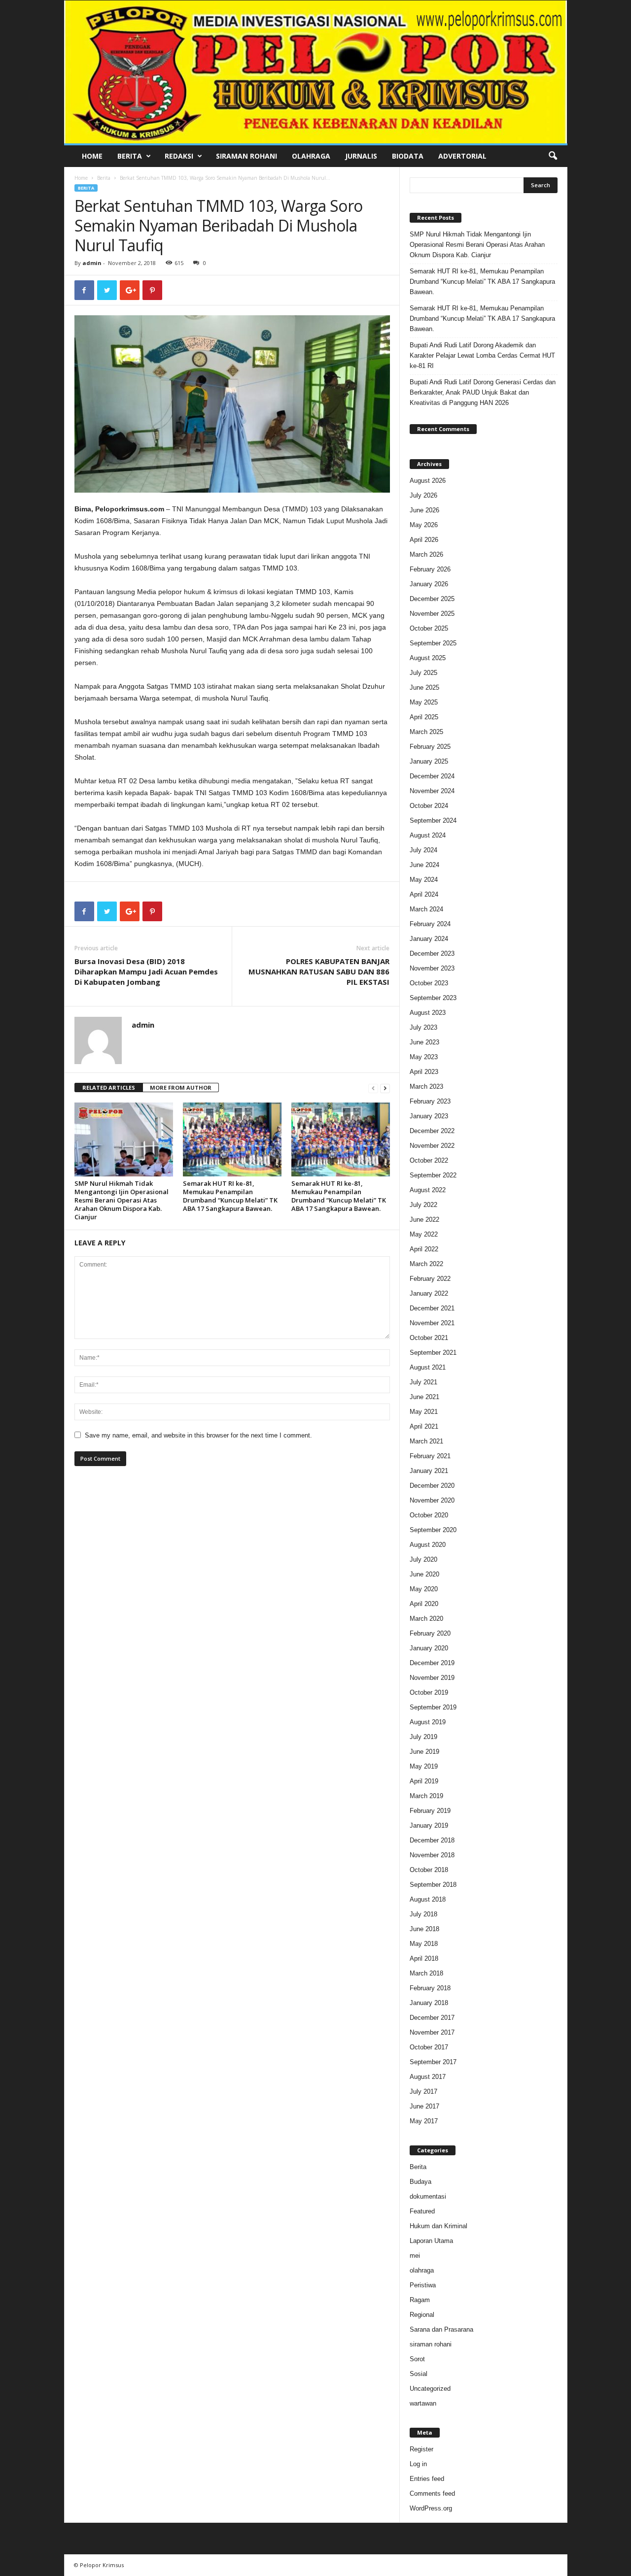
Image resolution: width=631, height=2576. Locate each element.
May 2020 (424, 1589)
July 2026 (423, 495)
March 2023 (426, 1087)
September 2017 (433, 2062)
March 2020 (426, 1619)
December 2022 (432, 1131)
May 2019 (424, 1766)
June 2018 (424, 1929)
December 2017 (432, 2018)
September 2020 (433, 1530)
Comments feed (432, 2493)
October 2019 (429, 1692)
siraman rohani (431, 2344)
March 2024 (426, 909)
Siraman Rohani (246, 156)
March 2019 (426, 1796)
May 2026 (424, 525)
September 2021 (433, 1353)
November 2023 (432, 968)
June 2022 (424, 1220)
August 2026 (428, 481)
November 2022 (432, 1146)
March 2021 (426, 1441)
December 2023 (432, 953)
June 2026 (424, 510)
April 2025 (424, 717)
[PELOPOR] (316, 72)
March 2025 (426, 732)
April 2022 (424, 1249)
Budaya (421, 2182)
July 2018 (423, 1914)
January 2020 (429, 1648)
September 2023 (433, 998)
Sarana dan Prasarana (441, 2329)
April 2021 (424, 1426)
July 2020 (423, 1559)
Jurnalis (361, 156)
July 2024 (423, 850)
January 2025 (429, 761)
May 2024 (424, 880)
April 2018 (424, 1958)
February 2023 (430, 1101)
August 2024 (428, 835)
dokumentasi (428, 2196)
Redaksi (179, 156)
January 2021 (429, 1471)
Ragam (420, 2300)
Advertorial (462, 156)
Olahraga (311, 156)
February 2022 (430, 1279)
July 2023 (423, 1027)
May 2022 (424, 1234)
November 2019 (432, 1678)
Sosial (419, 2374)
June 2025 (424, 687)
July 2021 (423, 1382)
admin (92, 263)
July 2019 (423, 1737)
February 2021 (430, 1456)
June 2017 (424, 2106)
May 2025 (424, 702)
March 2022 (426, 1264)
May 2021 (424, 1412)
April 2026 (424, 540)
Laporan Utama (431, 2241)
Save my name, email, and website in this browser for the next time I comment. (198, 1435)
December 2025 (432, 599)
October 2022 (429, 1160)
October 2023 (429, 983)
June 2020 (424, 1574)
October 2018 (429, 1870)
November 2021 (432, 1323)
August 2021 (428, 1367)
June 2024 (424, 865)
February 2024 (430, 924)
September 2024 (433, 820)
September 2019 (433, 1707)
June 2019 (424, 1752)
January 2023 (429, 1116)
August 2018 (428, 1899)
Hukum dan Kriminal (438, 2226)
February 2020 (430, 1633)
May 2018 (424, 1944)
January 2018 (429, 2003)
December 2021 (432, 1308)
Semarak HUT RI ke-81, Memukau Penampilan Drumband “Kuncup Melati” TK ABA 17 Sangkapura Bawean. (230, 1196)
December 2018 (432, 1840)
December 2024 (432, 776)
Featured (422, 2211)
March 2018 (426, 1973)
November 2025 (432, 614)
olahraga (422, 2270)
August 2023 (428, 1013)
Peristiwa (423, 2285)
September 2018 (433, 1885)
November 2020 (432, 1500)
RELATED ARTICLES (109, 1087)
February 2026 (430, 569)
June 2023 (424, 1042)
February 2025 (430, 747)
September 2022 (433, 1175)
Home (92, 156)
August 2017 (428, 2077)
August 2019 (428, 1722)
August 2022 (428, 1190)
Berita (130, 156)
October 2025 (429, 628)
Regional (422, 2315)
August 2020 (428, 1545)
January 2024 (429, 939)
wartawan (423, 2403)
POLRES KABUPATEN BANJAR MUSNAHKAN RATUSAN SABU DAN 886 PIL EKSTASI (319, 971)
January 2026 (429, 584)
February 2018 (430, 1988)
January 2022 (429, 1293)
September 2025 (433, 643)
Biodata (408, 156)
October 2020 (429, 1515)
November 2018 (432, 1855)
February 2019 (430, 1811)
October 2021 (429, 1338)
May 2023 (424, 1057)
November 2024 (432, 791)
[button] (553, 156)
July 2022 (423, 1205)
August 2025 (428, 658)
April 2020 (424, 1604)
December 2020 (432, 1486)
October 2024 (429, 806)
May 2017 (424, 2121)
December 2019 (432, 1663)
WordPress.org (431, 2508)
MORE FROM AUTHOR (181, 1087)
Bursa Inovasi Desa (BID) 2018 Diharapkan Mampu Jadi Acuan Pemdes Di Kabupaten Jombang (146, 971)
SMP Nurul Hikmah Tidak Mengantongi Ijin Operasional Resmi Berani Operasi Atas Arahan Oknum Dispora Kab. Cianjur (122, 1200)
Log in (418, 2464)
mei (415, 2256)
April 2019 (424, 1781)
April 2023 (424, 1072)
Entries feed (427, 2479)
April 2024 (424, 894)
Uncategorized (430, 2389)
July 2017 (423, 2091)
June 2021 (424, 1397)
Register (421, 2449)
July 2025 (423, 673)
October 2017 (429, 2047)
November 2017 (432, 2032)
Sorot (417, 2359)
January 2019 (429, 1825)
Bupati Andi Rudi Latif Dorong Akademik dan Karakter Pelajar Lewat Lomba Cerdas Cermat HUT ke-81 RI (482, 355)
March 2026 (426, 554)
